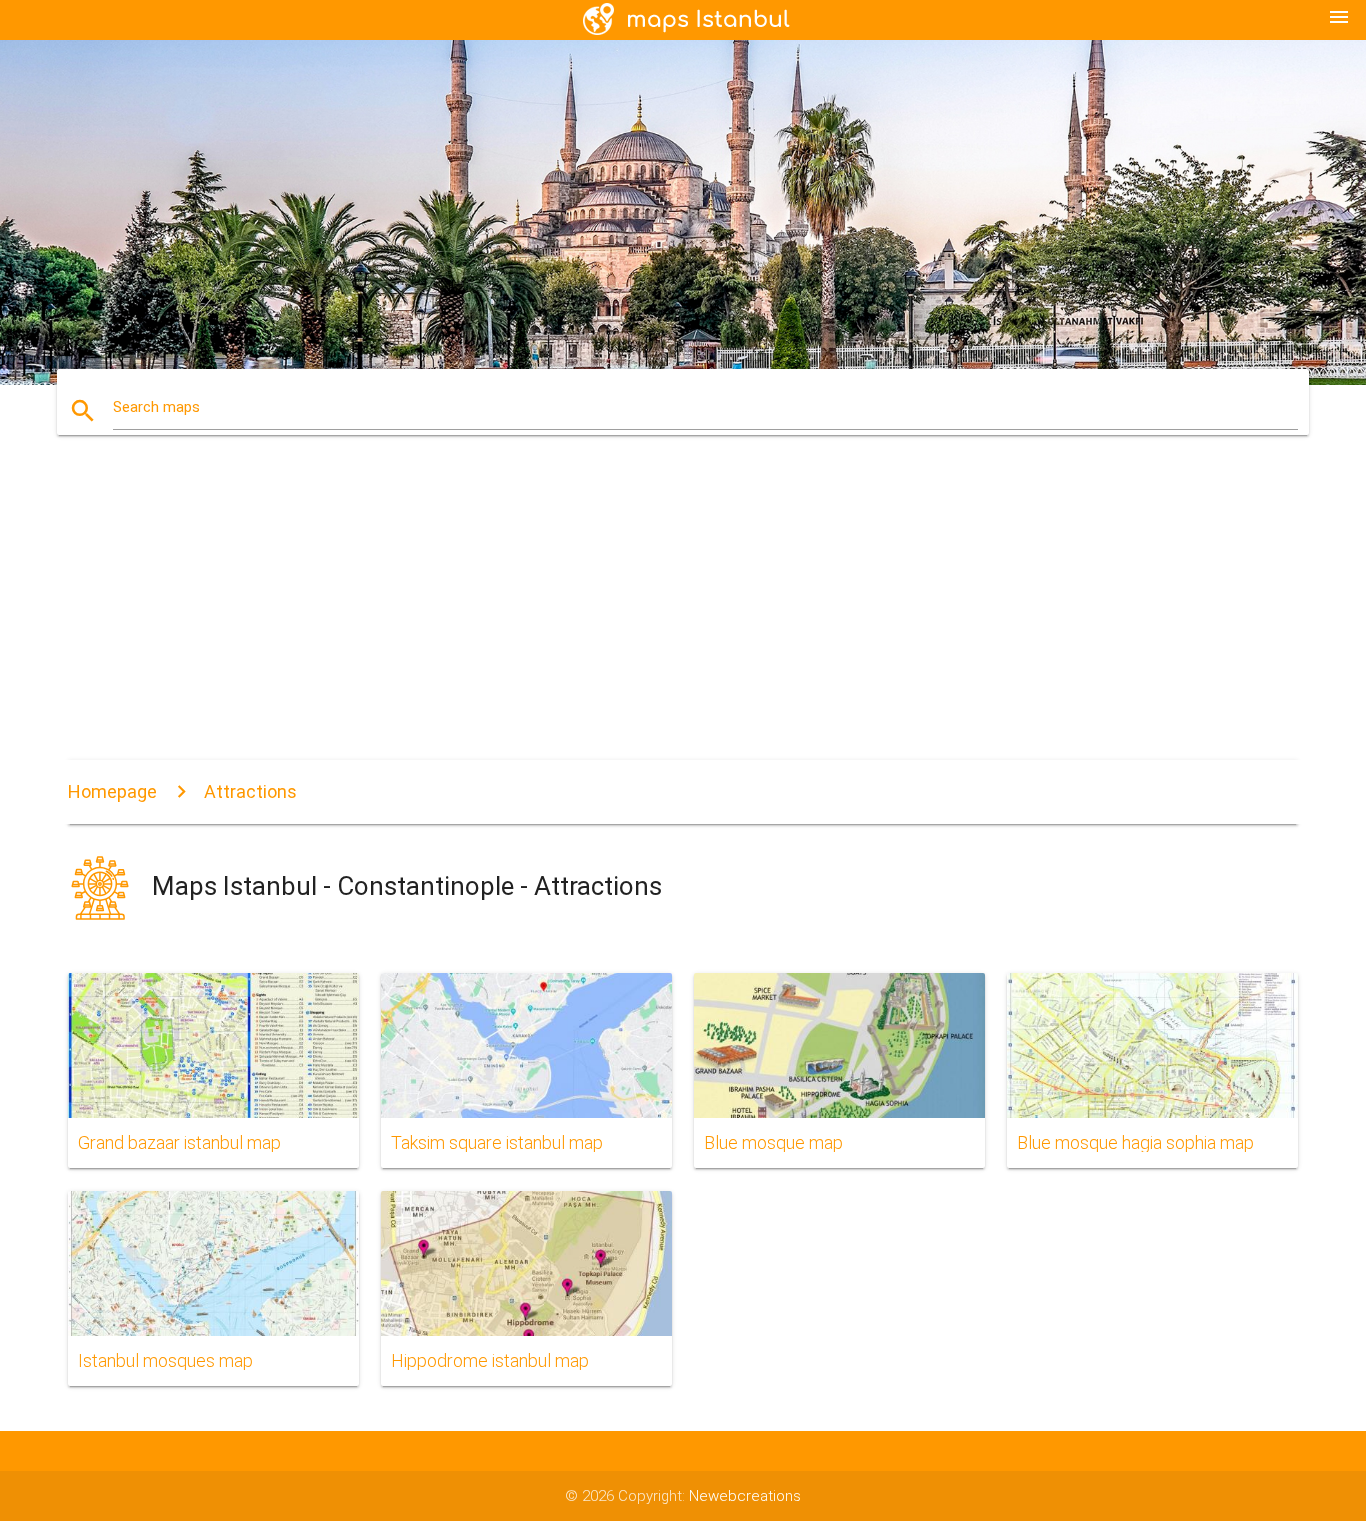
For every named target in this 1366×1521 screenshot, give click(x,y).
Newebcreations (745, 1496)
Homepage (112, 791)
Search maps (156, 407)
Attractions (250, 791)
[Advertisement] (683, 610)
